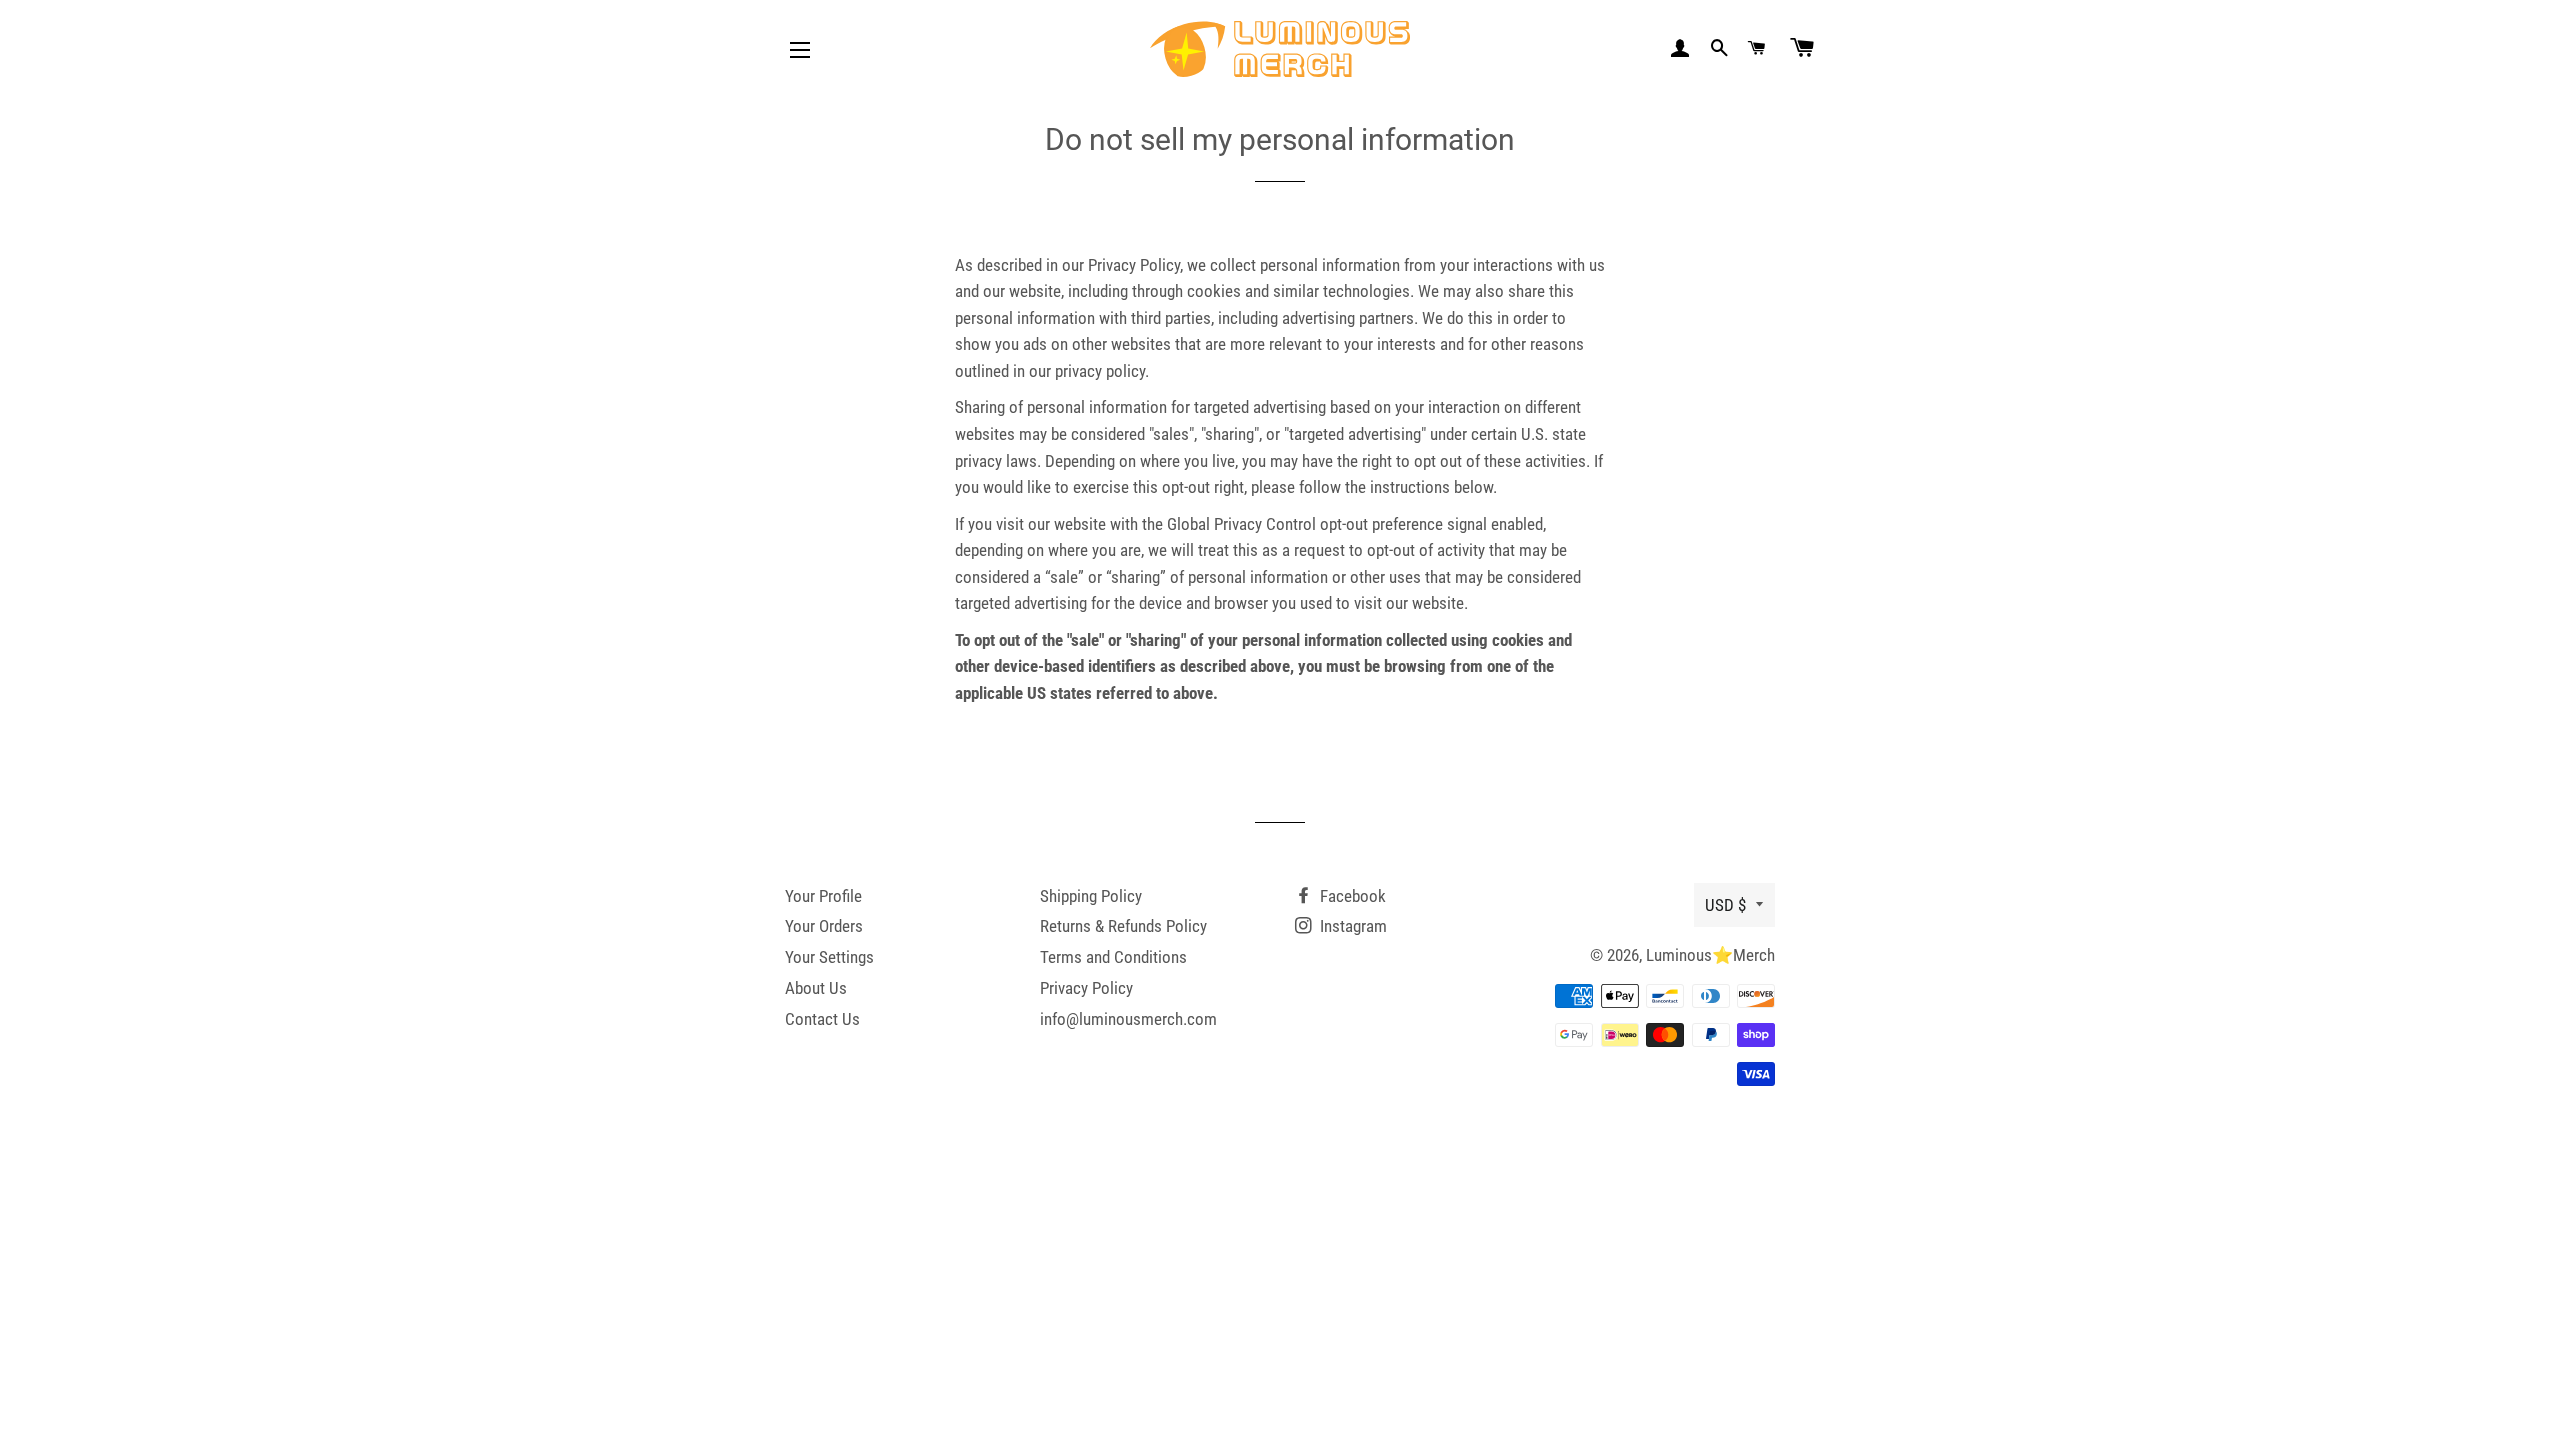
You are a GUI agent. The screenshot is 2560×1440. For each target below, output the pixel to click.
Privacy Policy (1086, 988)
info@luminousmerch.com (1128, 1019)
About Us (816, 988)
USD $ (1725, 905)
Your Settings (829, 957)
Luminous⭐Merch (1710, 955)
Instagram (1351, 926)
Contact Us (822, 1019)
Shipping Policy (1091, 896)
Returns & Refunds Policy (1123, 926)
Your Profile (823, 896)
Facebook (1351, 896)
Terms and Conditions (1113, 957)
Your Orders (824, 926)
